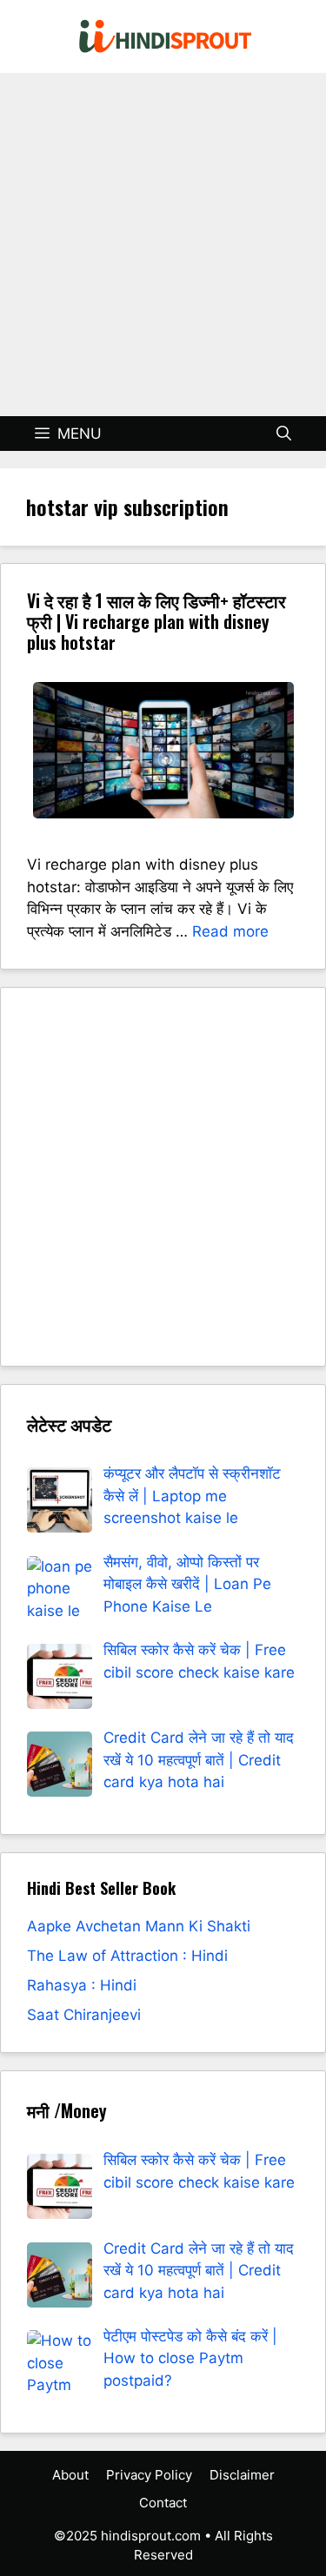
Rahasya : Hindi (82, 1985)
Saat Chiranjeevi (84, 2015)
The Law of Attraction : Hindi (127, 1956)
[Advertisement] (163, 245)
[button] (284, 434)
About (70, 2475)
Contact (163, 2503)
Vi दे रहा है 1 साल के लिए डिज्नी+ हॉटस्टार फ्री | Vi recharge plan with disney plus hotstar (156, 621)
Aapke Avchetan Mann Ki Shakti (139, 1926)
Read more (230, 931)
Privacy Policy (149, 2475)
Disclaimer (242, 2475)
